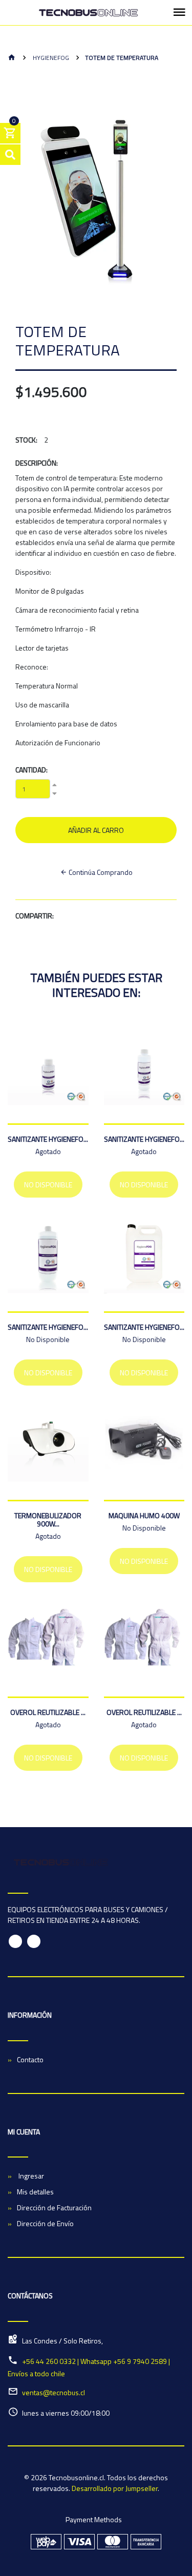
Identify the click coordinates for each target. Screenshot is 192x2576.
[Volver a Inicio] (12, 58)
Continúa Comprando (100, 872)
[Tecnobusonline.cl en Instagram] (34, 1941)
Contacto (30, 2059)
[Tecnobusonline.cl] (88, 13)
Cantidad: (31, 770)
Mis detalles (35, 2192)
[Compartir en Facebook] (60, 916)
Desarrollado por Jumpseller (115, 2488)
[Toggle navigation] (179, 13)
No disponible (48, 1185)
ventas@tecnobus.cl (54, 2392)
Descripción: (37, 463)
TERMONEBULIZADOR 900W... (48, 1520)
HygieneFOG (50, 58)
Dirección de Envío (45, 2223)
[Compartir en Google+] (79, 916)
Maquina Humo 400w (144, 1515)
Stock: (26, 440)
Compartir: (35, 916)
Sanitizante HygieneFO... (48, 1139)
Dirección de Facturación (54, 2207)
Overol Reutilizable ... (48, 1712)
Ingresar (30, 2176)
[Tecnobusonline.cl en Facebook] (15, 1941)
